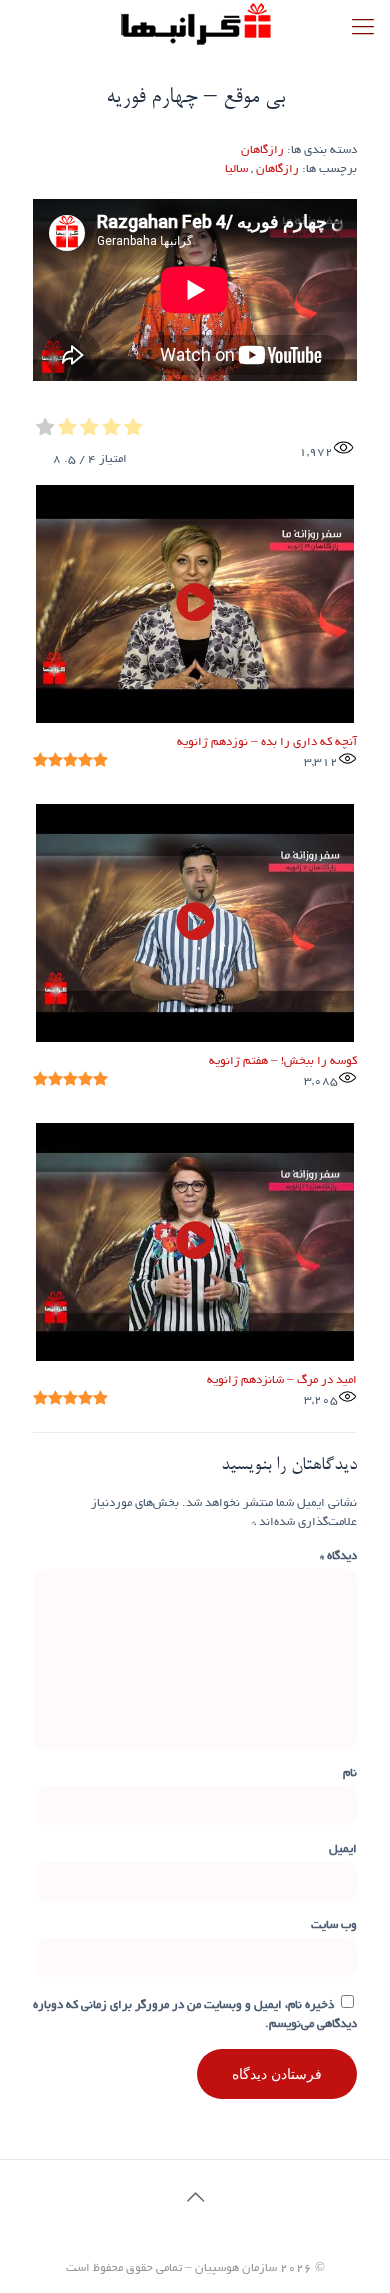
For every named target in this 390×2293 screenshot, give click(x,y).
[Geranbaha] (195, 25)
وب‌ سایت (334, 1925)
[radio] (133, 430)
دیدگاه (338, 1556)
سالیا (236, 169)
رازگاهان (262, 150)
